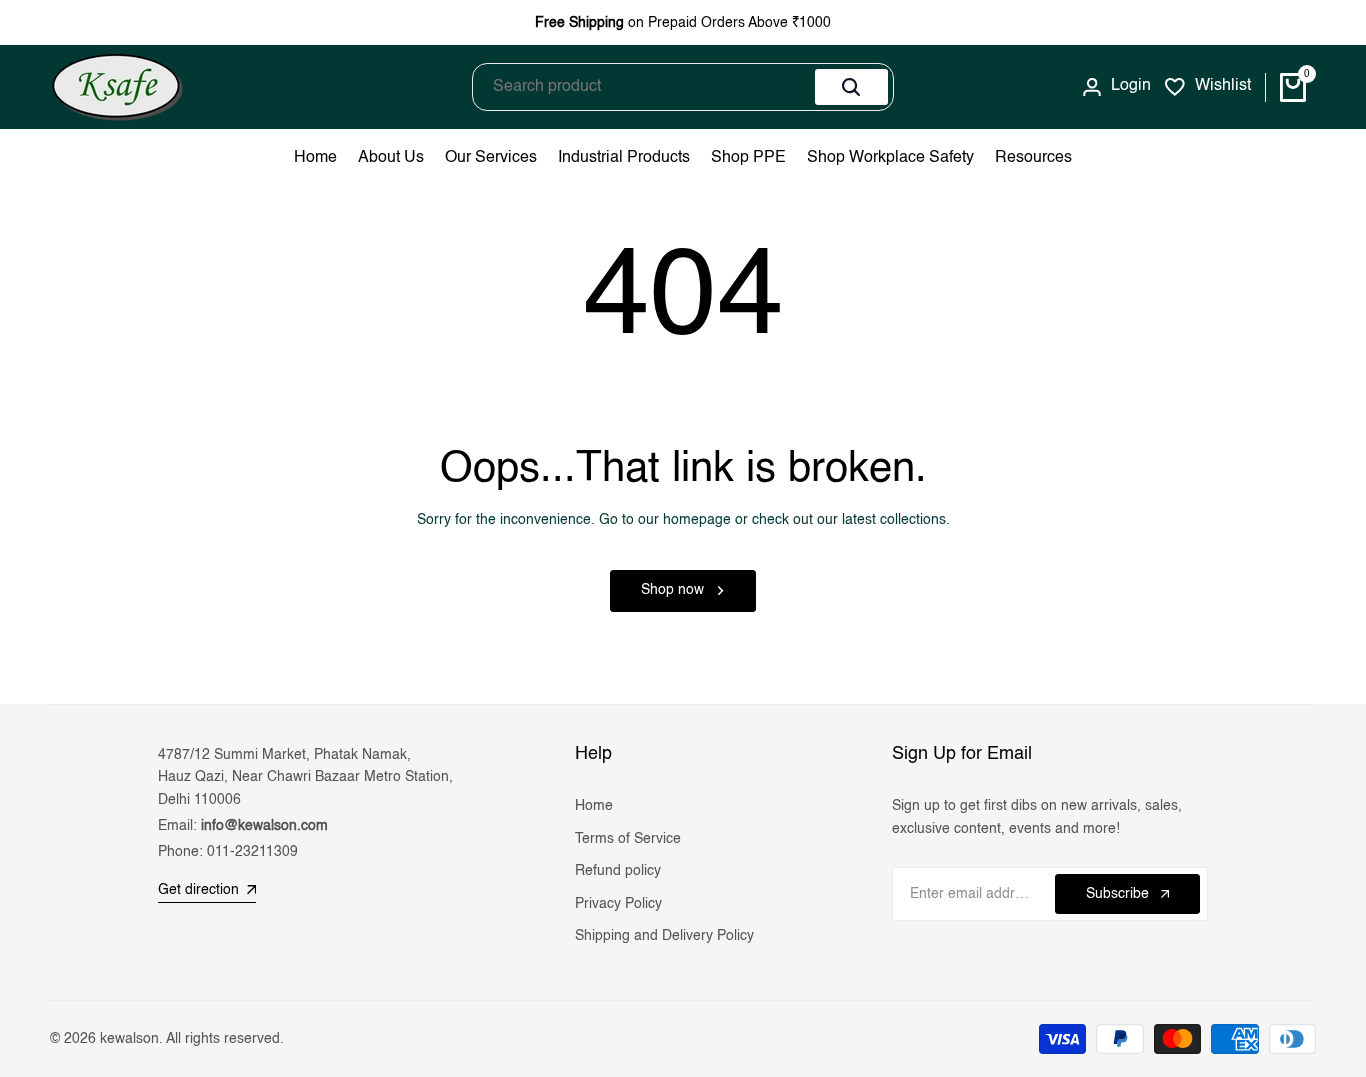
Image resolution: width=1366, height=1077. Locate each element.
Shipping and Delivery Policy (664, 936)
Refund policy (618, 871)
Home (594, 806)
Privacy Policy (618, 904)
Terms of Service (628, 839)
